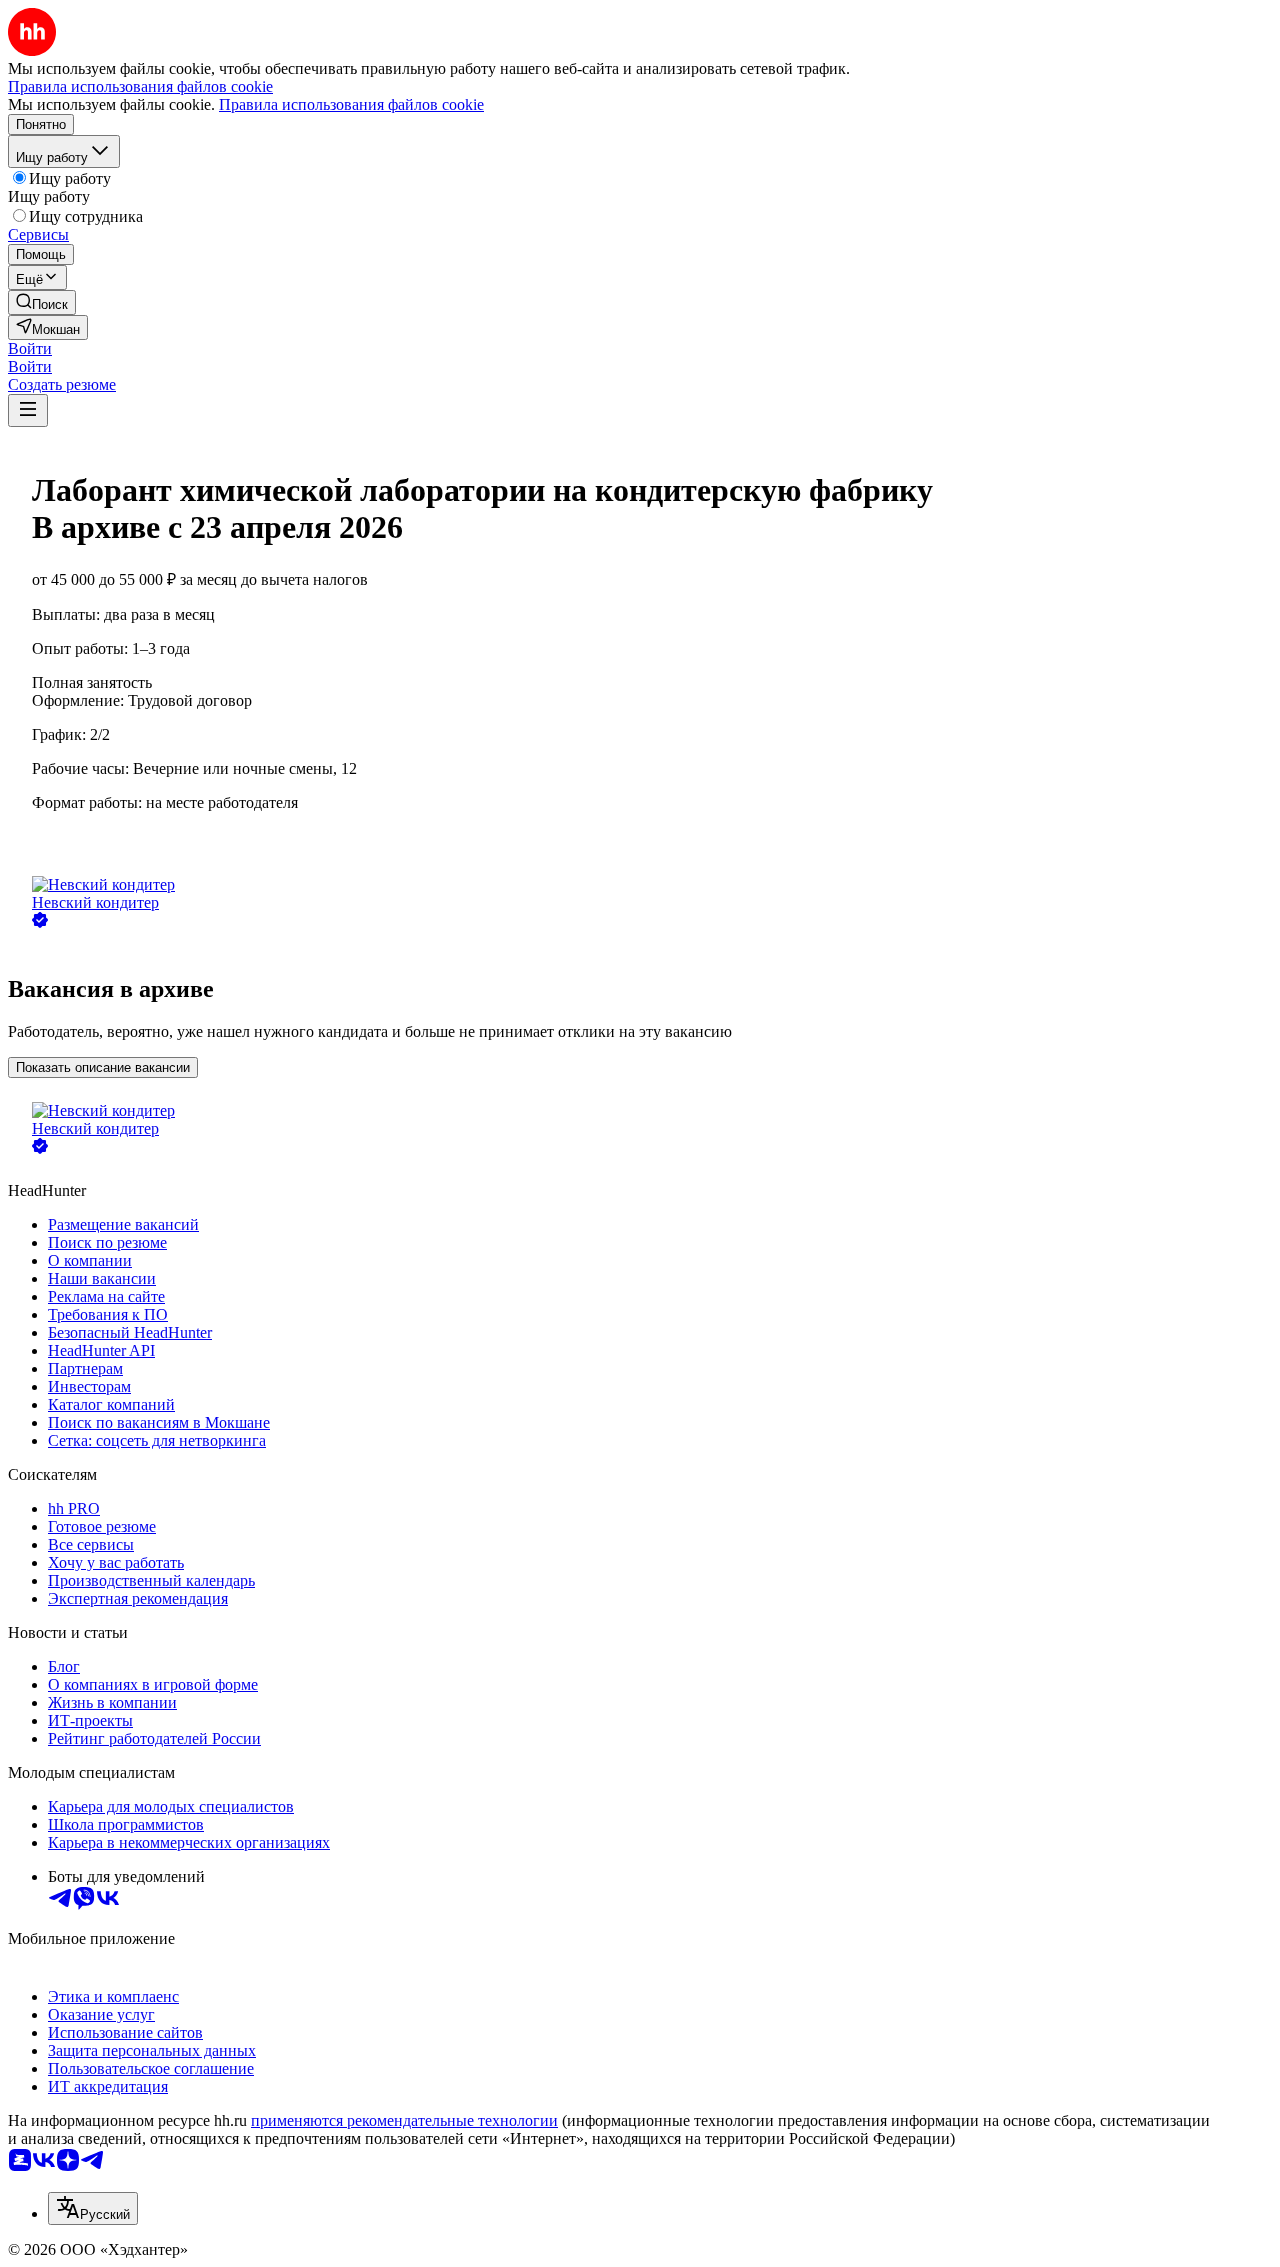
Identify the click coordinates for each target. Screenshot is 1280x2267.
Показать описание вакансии (103, 1067)
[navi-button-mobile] (28, 410)
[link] (42, 302)
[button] (30, 348)
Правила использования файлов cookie (351, 104)
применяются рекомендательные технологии (404, 2120)
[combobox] (93, 2208)
